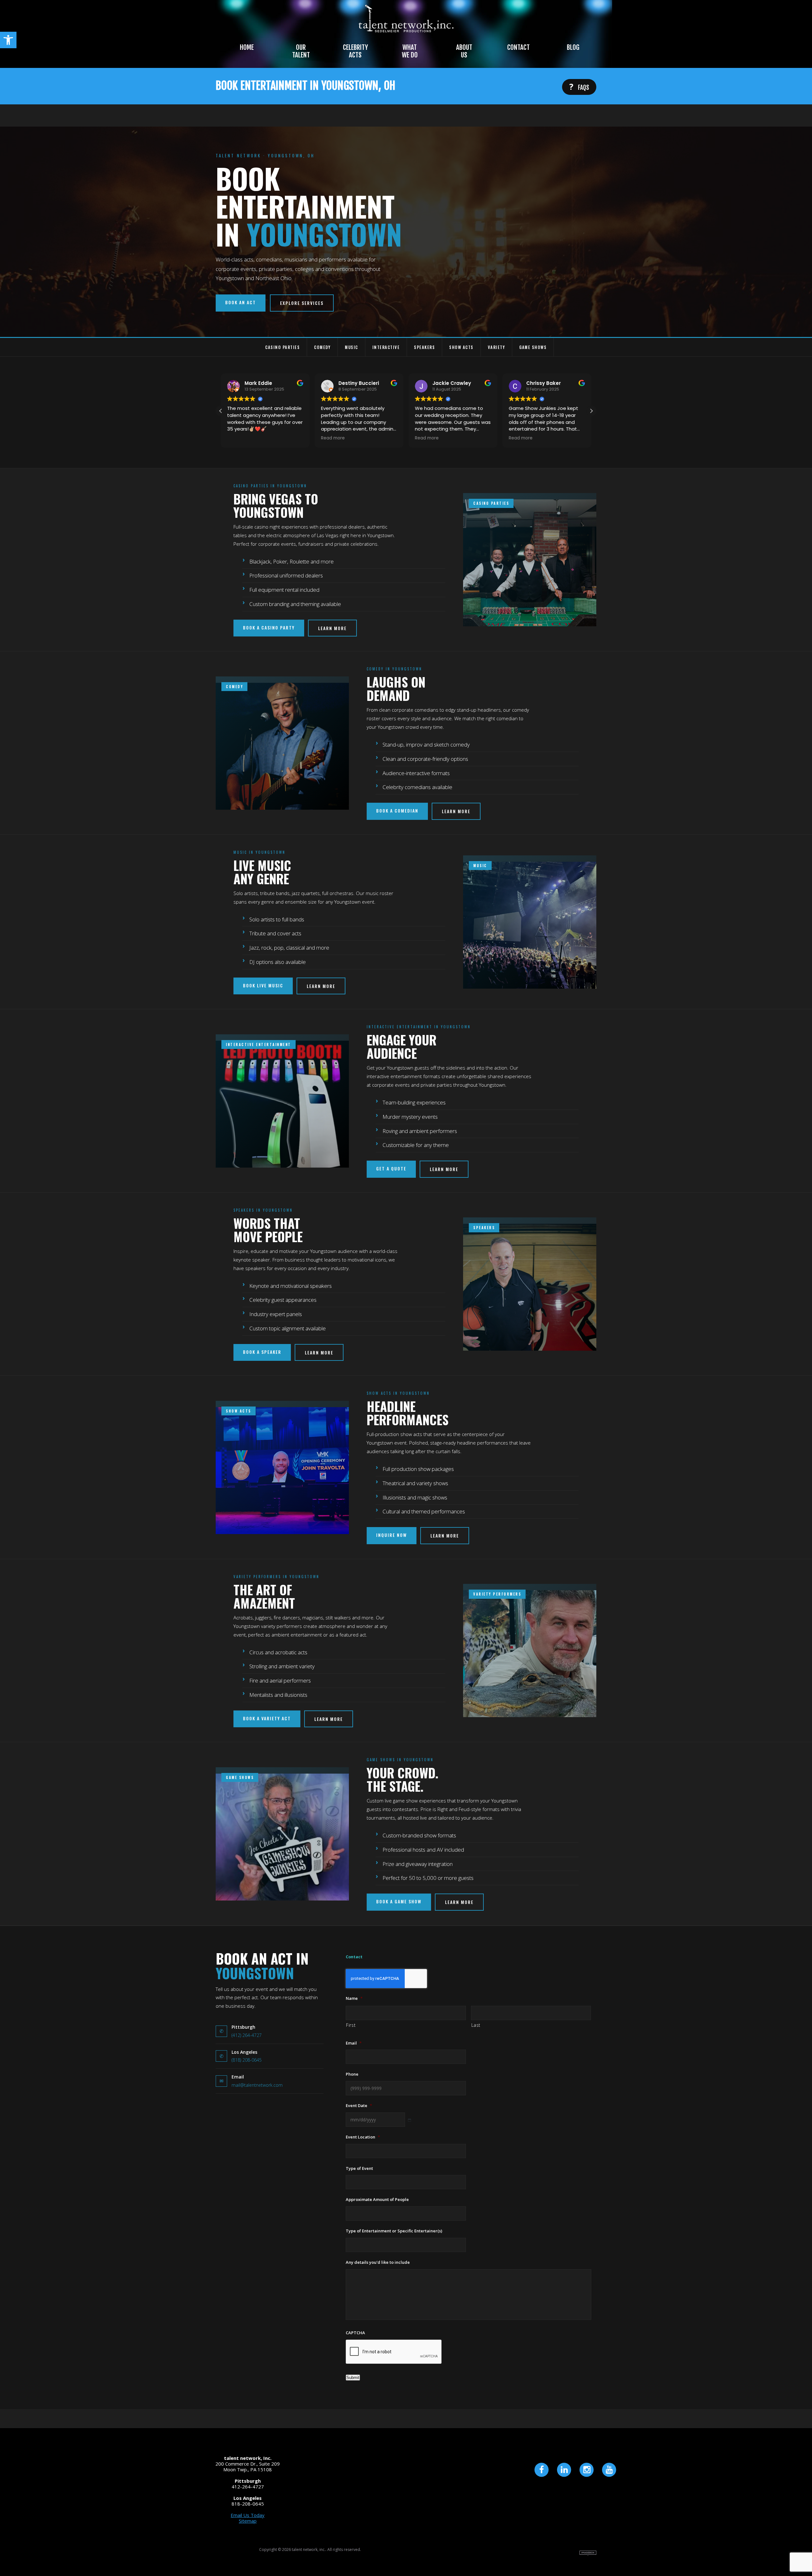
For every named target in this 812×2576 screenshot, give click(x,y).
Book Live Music (263, 985)
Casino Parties (282, 347)
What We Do (410, 51)
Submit (353, 2378)
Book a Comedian (397, 810)
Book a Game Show (399, 1901)
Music (351, 347)
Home (247, 47)
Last (476, 2025)
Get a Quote (391, 1168)
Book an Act (241, 302)
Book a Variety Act (267, 1718)
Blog (573, 47)
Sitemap (248, 2521)
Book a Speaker (262, 1352)
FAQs (579, 87)
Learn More (332, 628)
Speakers (424, 347)
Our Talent (301, 51)
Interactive (386, 347)
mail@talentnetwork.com (257, 2085)
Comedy (322, 347)
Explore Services (302, 303)
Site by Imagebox (588, 2553)
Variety (497, 347)
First (351, 2025)
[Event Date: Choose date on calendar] (410, 2120)
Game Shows (533, 347)
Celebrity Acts (355, 51)
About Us (464, 51)
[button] (8, 40)
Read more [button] (239, 438)
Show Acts (461, 347)
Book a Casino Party (269, 627)
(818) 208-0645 (247, 2060)
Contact (518, 47)
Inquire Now (392, 1535)
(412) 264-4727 (247, 2035)
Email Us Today (248, 2515)
